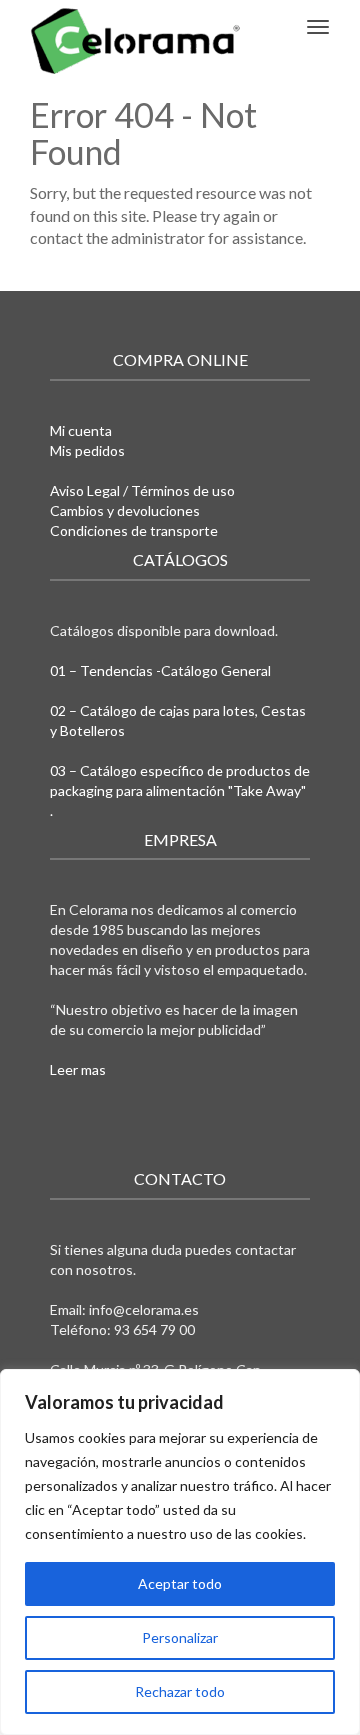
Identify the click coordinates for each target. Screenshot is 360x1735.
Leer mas (78, 1069)
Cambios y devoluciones (125, 510)
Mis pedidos (87, 450)
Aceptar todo (180, 1583)
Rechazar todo (180, 1691)
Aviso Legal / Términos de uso (142, 490)
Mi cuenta (81, 430)
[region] (180, 1552)
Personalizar (180, 1637)
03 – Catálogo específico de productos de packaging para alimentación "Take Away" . (180, 790)
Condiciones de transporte (134, 530)
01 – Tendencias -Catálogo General (160, 670)
